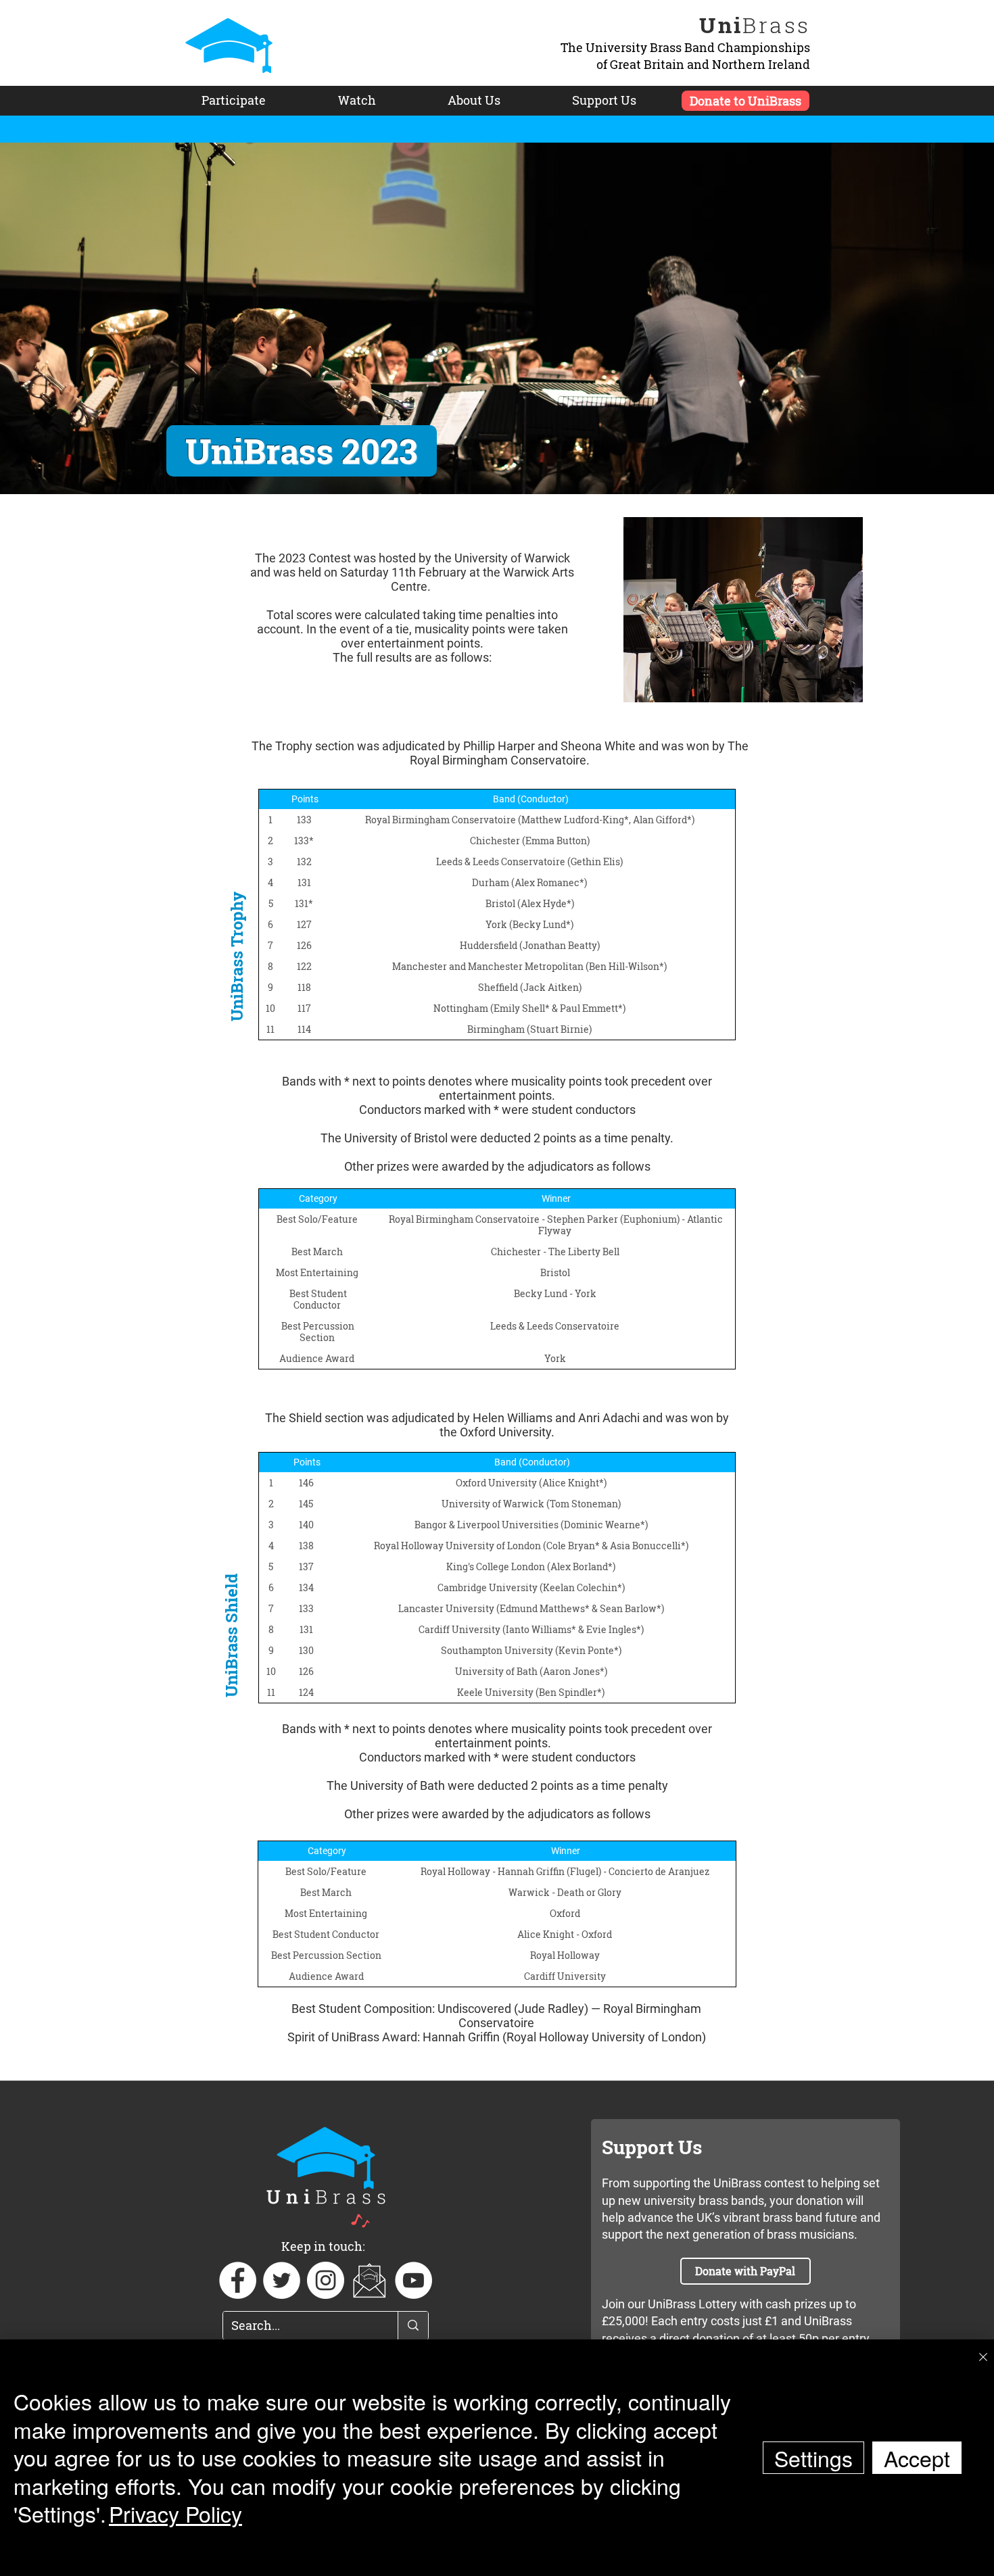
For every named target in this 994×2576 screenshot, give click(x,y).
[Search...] (413, 2326)
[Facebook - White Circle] (238, 2280)
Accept (917, 2458)
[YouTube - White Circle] (413, 2280)
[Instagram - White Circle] (326, 2280)
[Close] (983, 2358)
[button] (370, 2280)
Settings (813, 2458)
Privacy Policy (175, 2513)
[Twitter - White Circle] (282, 2280)
